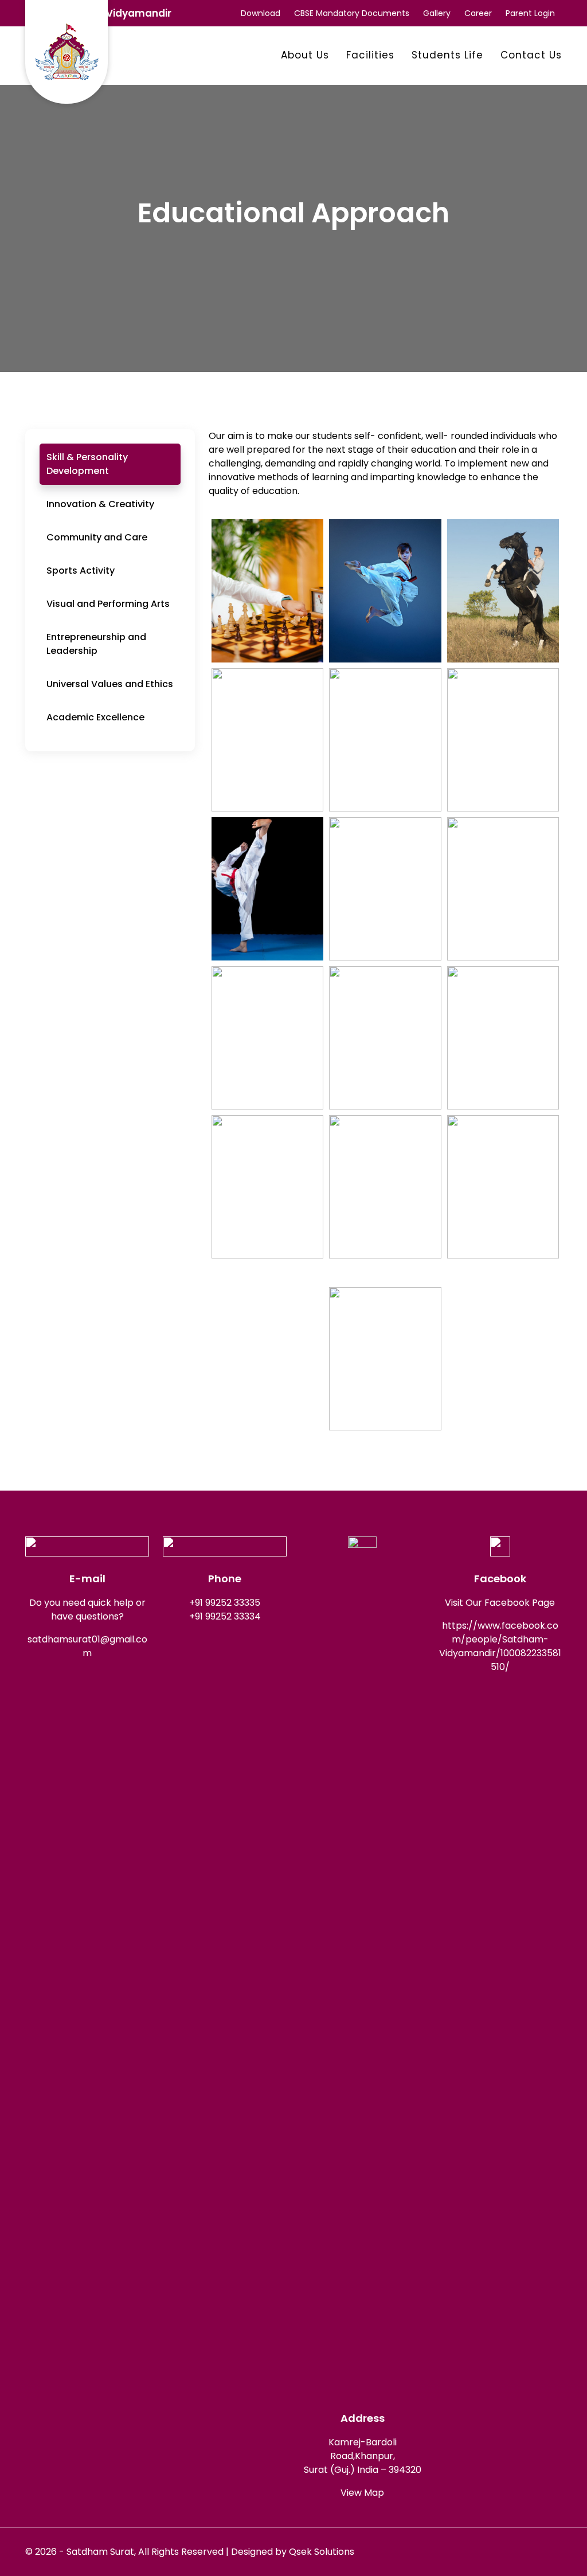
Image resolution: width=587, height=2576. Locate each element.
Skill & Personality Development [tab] (87, 464)
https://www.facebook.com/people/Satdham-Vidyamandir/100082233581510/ (500, 1646)
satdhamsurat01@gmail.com (87, 1646)
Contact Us (531, 55)
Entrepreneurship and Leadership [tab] (96, 644)
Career (478, 13)
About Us (305, 55)
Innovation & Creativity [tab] (100, 504)
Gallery (437, 13)
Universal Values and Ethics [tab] (110, 684)
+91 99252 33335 (225, 1603)
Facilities (370, 55)
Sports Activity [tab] (81, 571)
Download (261, 13)
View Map (362, 2493)
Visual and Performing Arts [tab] (108, 604)
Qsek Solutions (322, 2552)
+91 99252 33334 (225, 1616)
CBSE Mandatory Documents (352, 13)
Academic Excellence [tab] (95, 717)
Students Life (447, 55)
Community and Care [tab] (97, 537)
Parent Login (530, 13)
